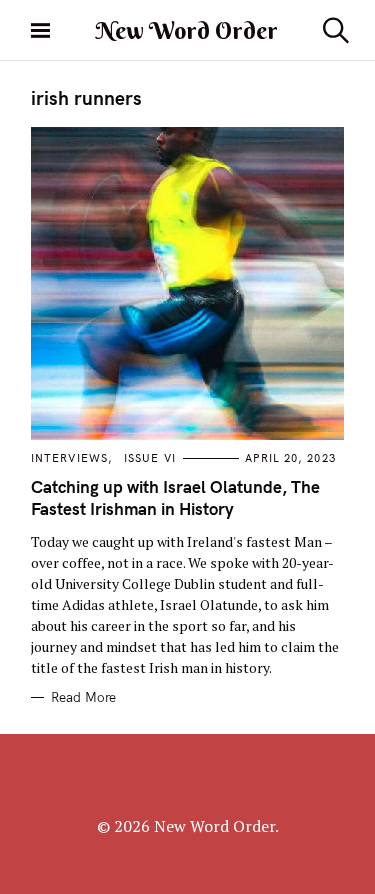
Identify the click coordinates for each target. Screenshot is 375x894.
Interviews (69, 458)
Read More (83, 697)
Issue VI (150, 458)
